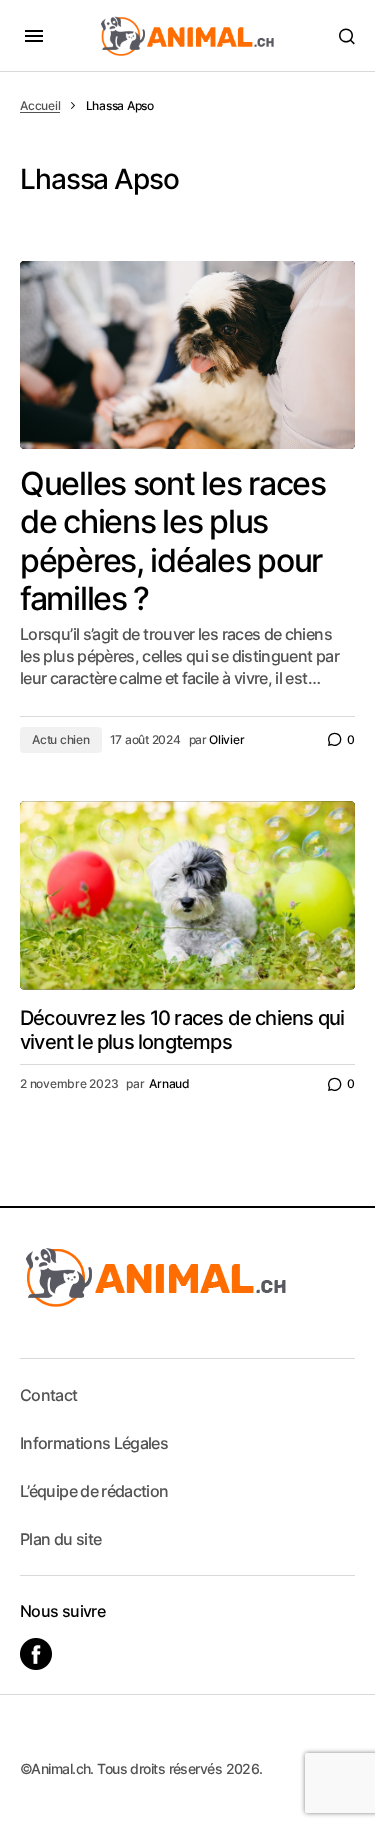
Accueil (40, 105)
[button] (34, 36)
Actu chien (61, 739)
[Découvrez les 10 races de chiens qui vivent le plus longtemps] (187, 895)
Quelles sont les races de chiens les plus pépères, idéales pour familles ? (173, 541)
